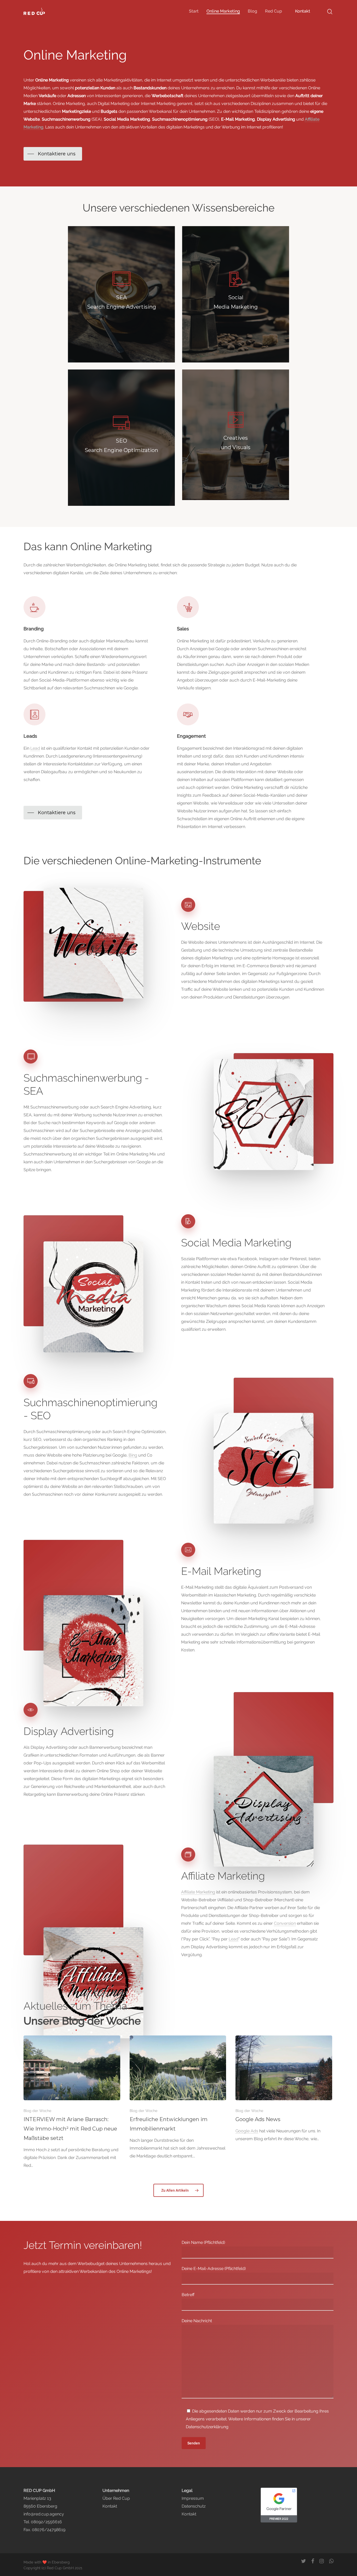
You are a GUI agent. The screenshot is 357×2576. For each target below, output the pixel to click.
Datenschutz (194, 2506)
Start (194, 11)
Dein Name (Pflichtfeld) (203, 2242)
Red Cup (273, 11)
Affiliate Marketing (198, 1892)
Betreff (188, 2295)
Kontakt (303, 11)
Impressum (193, 2498)
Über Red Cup (116, 2498)
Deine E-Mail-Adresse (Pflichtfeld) (214, 2269)
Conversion (285, 1923)
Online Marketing (223, 11)
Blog (252, 11)
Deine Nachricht (197, 2321)
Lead (35, 748)
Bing (133, 1455)
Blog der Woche (37, 2111)
